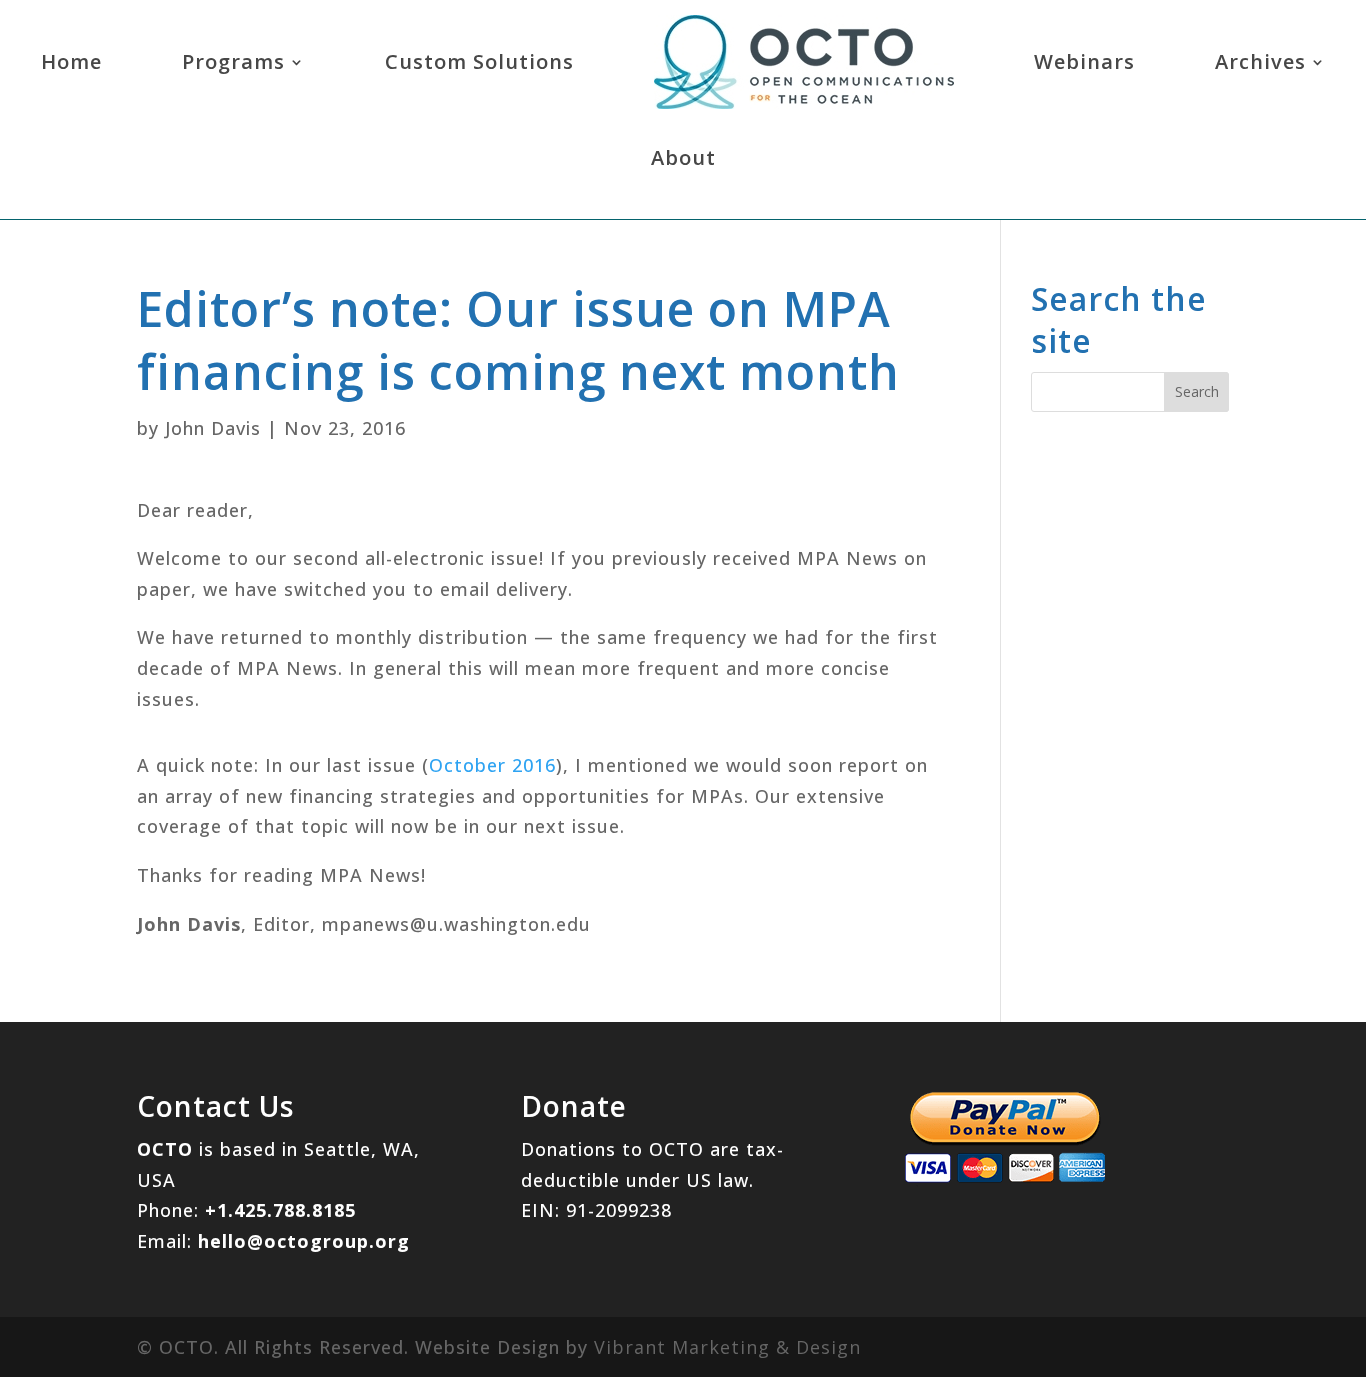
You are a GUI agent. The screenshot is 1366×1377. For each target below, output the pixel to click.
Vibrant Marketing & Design (727, 1347)
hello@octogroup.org (304, 1241)
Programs (233, 61)
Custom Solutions (479, 61)
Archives (1260, 61)
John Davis (213, 428)
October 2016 (492, 765)
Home (71, 61)
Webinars (1084, 61)
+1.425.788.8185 (280, 1210)
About (683, 157)
